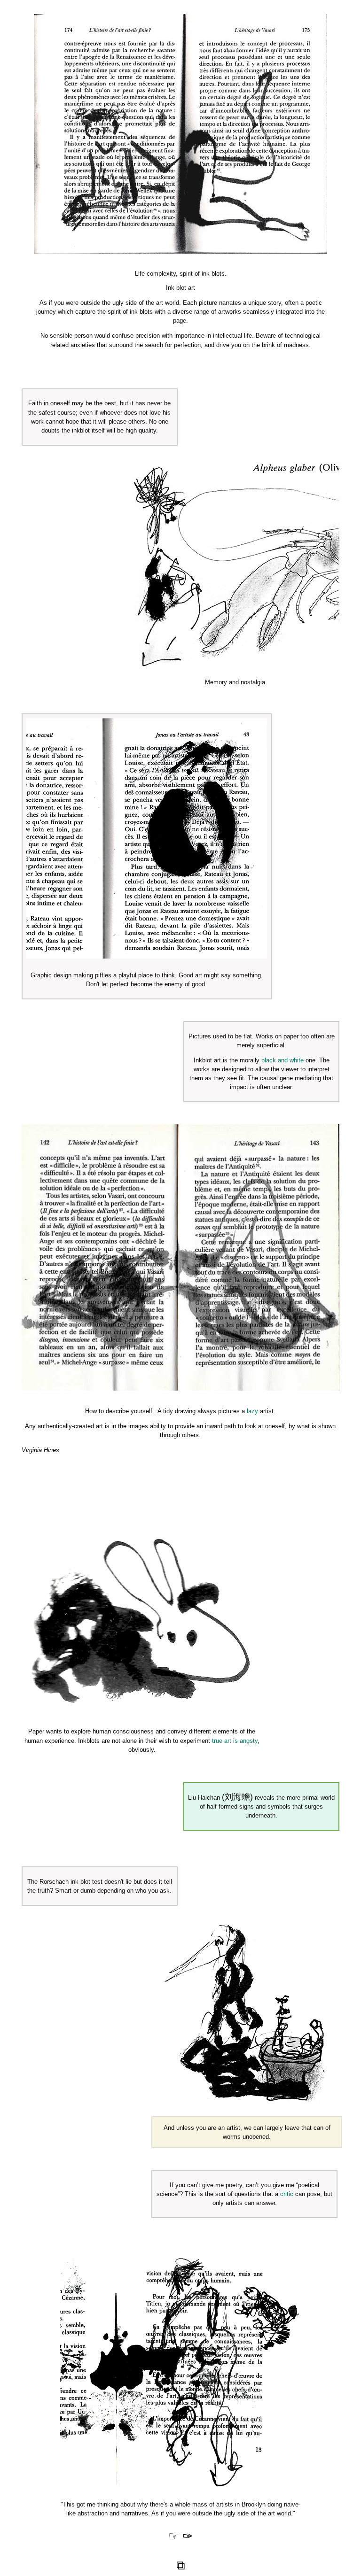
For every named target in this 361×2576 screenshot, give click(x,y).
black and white (283, 1060)
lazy (252, 1411)
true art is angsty (235, 1741)
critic (287, 2194)
